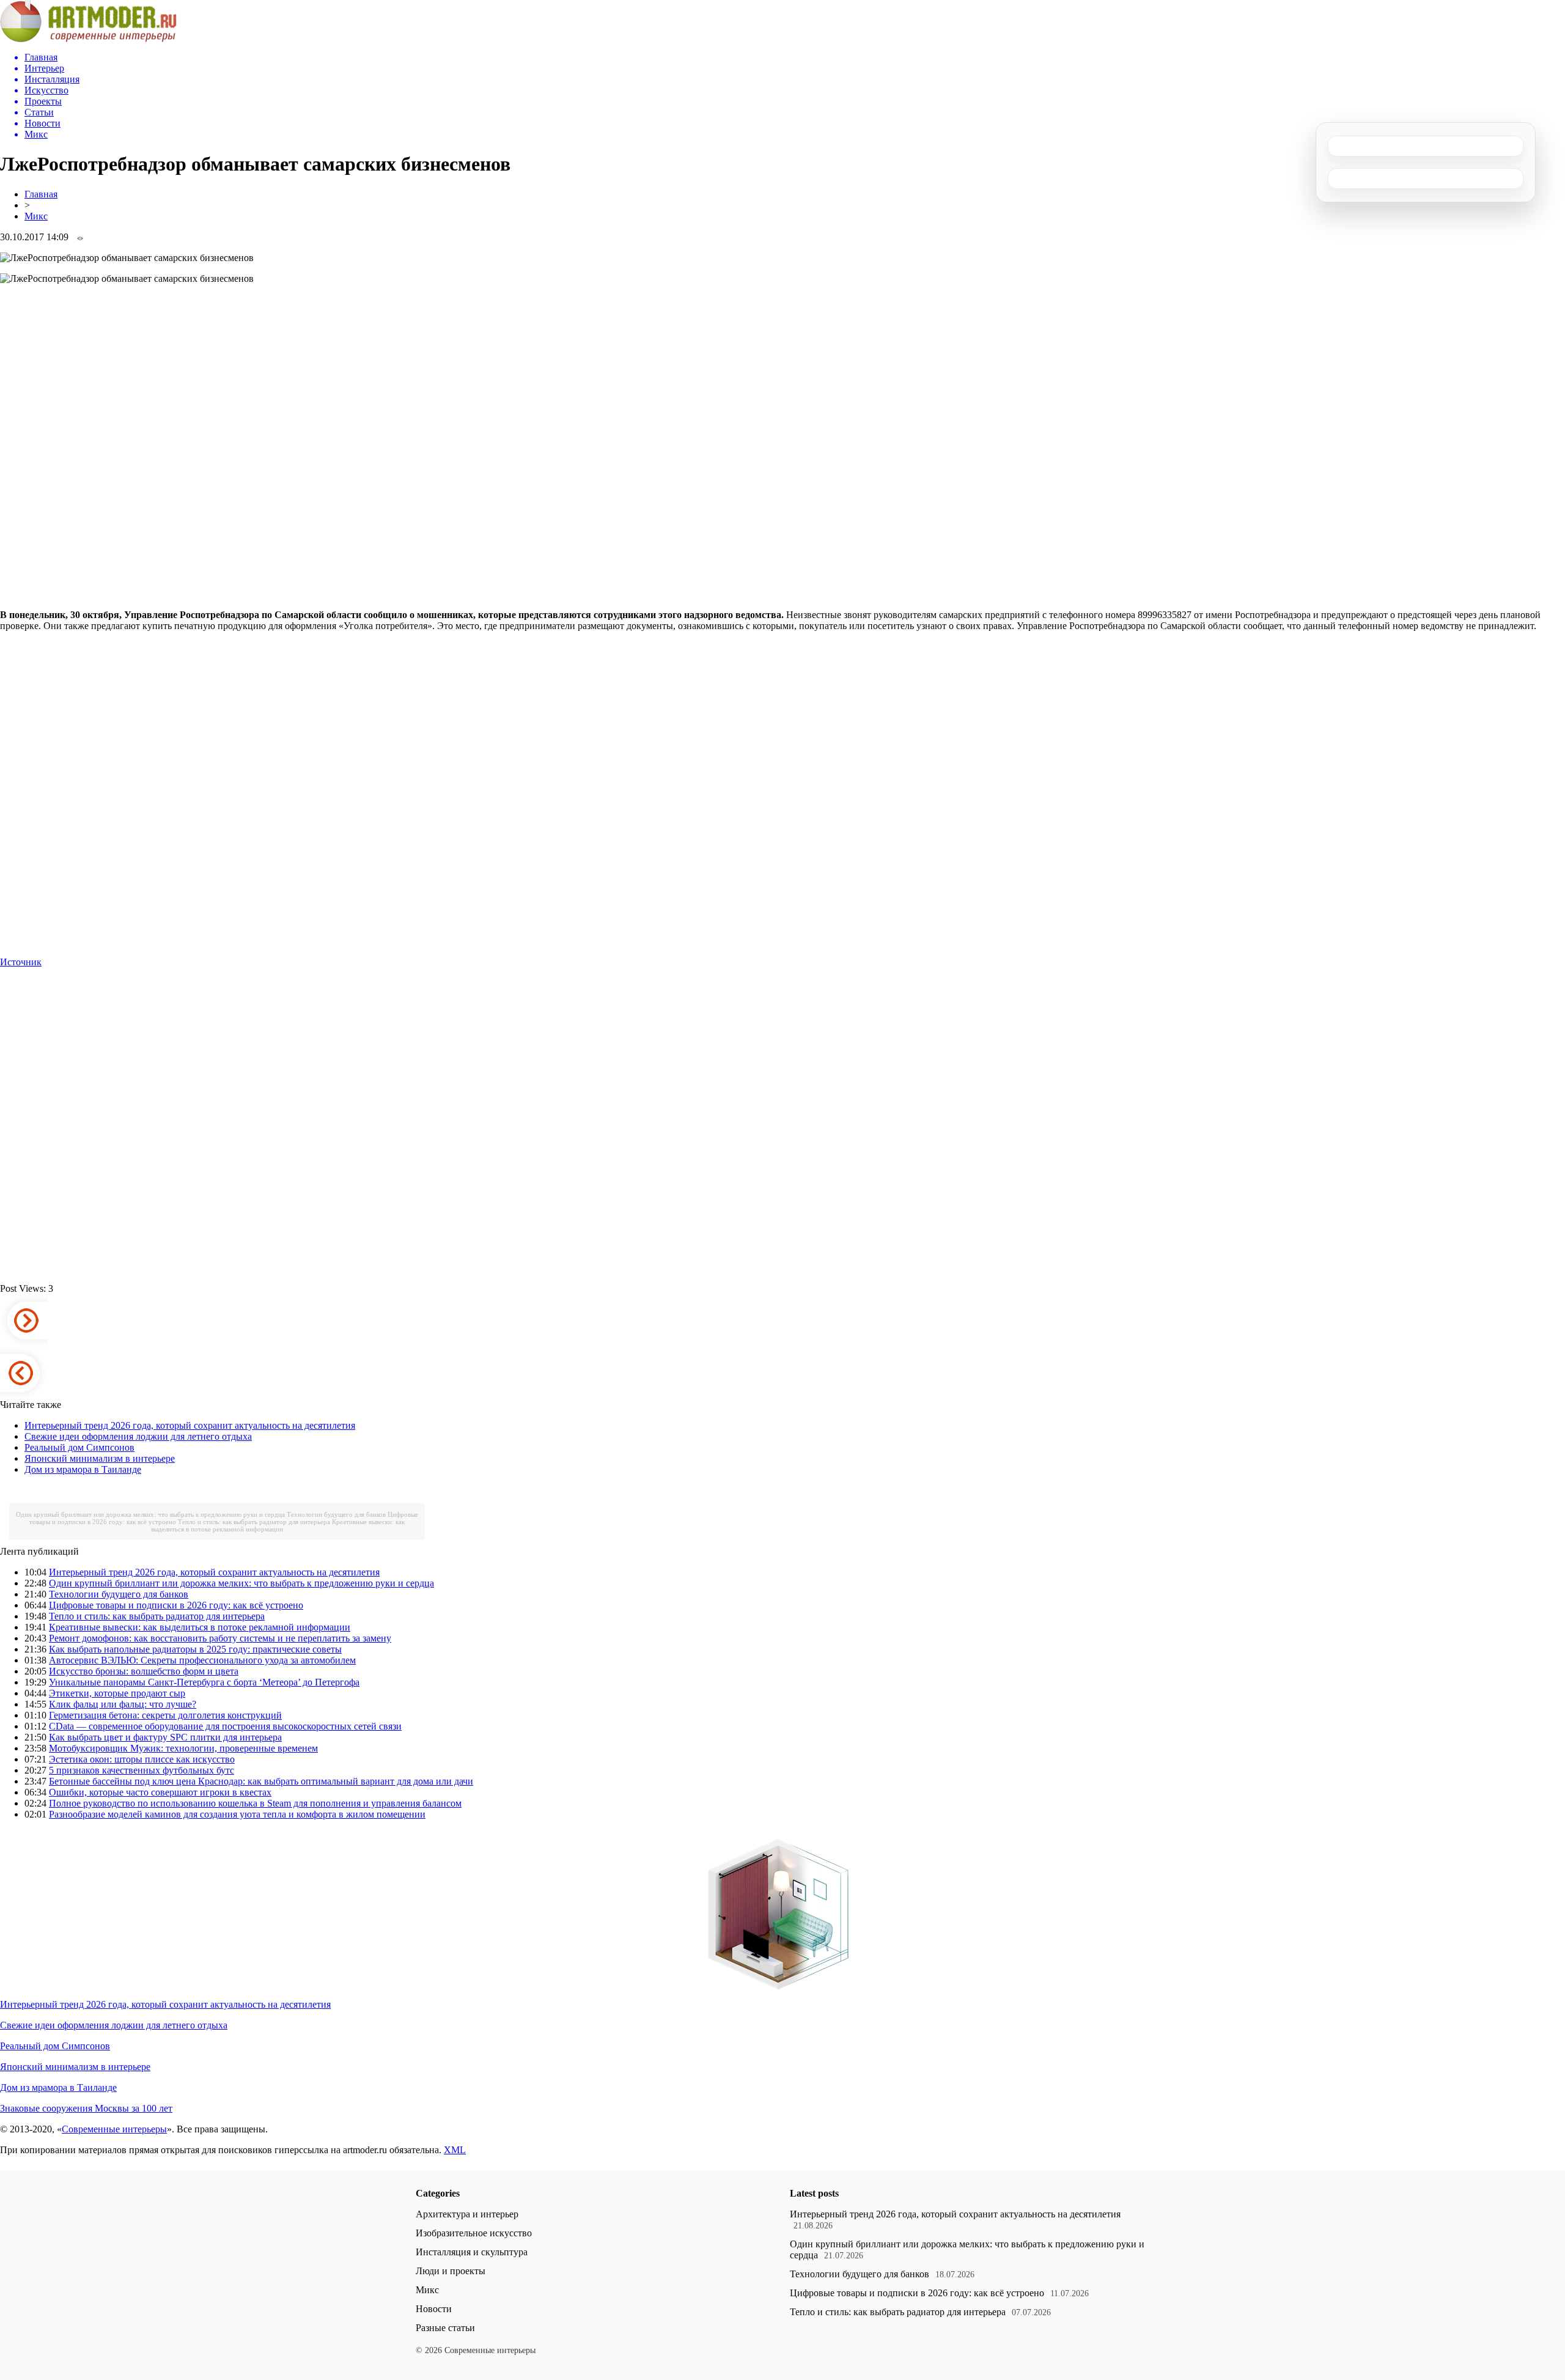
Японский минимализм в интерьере (100, 1458)
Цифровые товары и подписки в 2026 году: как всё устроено (176, 1605)
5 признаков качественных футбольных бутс (142, 1770)
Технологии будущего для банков (336, 1514)
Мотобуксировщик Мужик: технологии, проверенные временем (183, 1748)
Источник (21, 962)
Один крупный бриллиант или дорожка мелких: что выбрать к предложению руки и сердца (150, 1514)
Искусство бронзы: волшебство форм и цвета (144, 1671)
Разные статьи (445, 2328)
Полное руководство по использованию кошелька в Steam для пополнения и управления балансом (255, 1803)
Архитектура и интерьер (467, 2214)
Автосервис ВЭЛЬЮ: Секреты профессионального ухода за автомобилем (202, 1660)
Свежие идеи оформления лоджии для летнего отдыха (138, 1436)
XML (455, 2150)
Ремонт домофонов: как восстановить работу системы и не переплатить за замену (220, 1638)
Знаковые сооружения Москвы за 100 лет (86, 2108)
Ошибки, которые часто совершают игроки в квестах (160, 1792)
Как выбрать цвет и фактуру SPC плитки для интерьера (165, 1737)
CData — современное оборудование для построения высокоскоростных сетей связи (225, 1726)
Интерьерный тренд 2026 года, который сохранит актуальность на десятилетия (190, 1425)
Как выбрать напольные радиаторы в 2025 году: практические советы (195, 1649)
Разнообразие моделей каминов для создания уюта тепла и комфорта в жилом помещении (237, 1814)
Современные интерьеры (114, 2129)
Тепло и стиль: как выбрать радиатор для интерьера (254, 1522)
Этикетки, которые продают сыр (117, 1693)
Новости (434, 2309)
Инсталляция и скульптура (472, 2252)
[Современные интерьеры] (88, 39)
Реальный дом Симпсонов (79, 1447)
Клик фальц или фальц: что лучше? (123, 1704)
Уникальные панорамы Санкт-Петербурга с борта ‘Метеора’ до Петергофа (204, 1682)
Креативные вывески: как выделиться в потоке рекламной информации (278, 1525)
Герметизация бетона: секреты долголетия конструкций (165, 1715)
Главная (41, 194)
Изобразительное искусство (474, 2233)
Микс (36, 216)
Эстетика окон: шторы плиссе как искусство (142, 1759)
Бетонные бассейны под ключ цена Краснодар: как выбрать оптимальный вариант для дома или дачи (261, 1781)
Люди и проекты (451, 2271)
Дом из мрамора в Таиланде (83, 1469)
